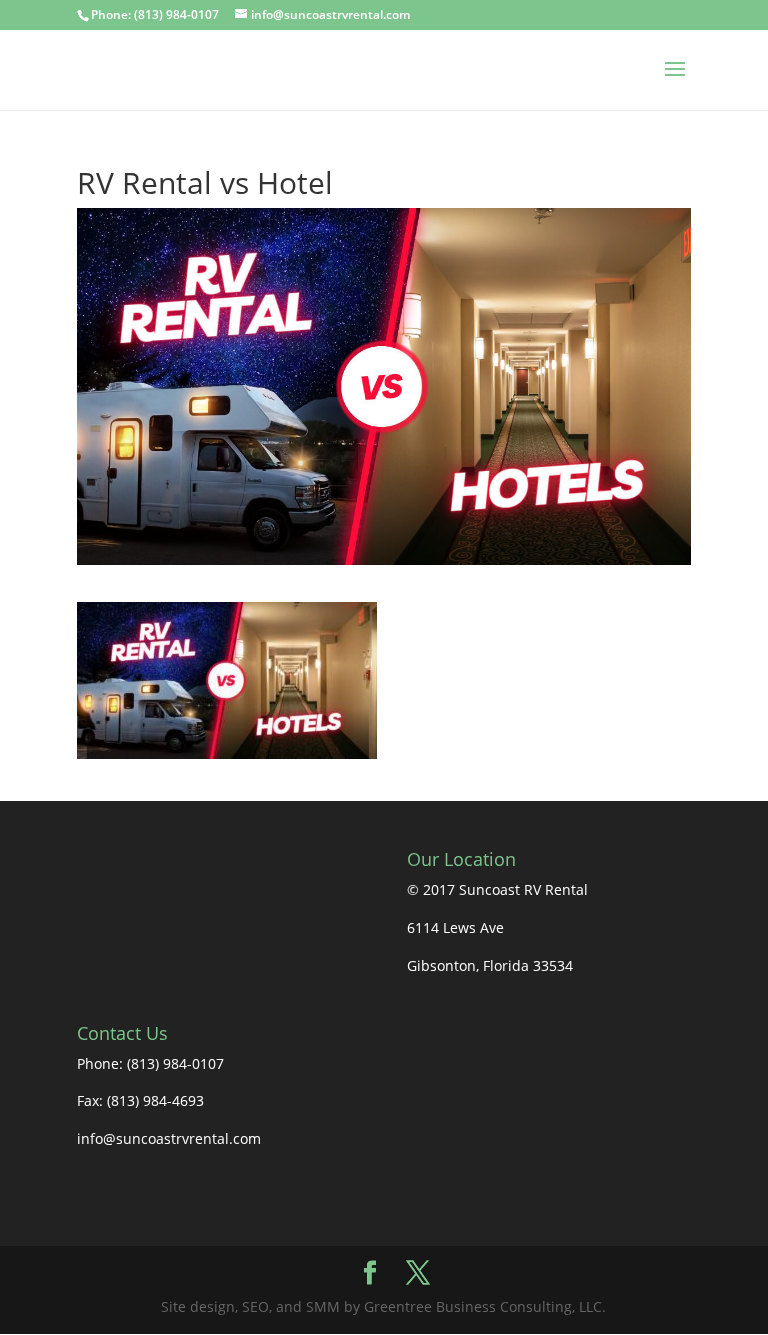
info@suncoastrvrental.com (169, 1138)
